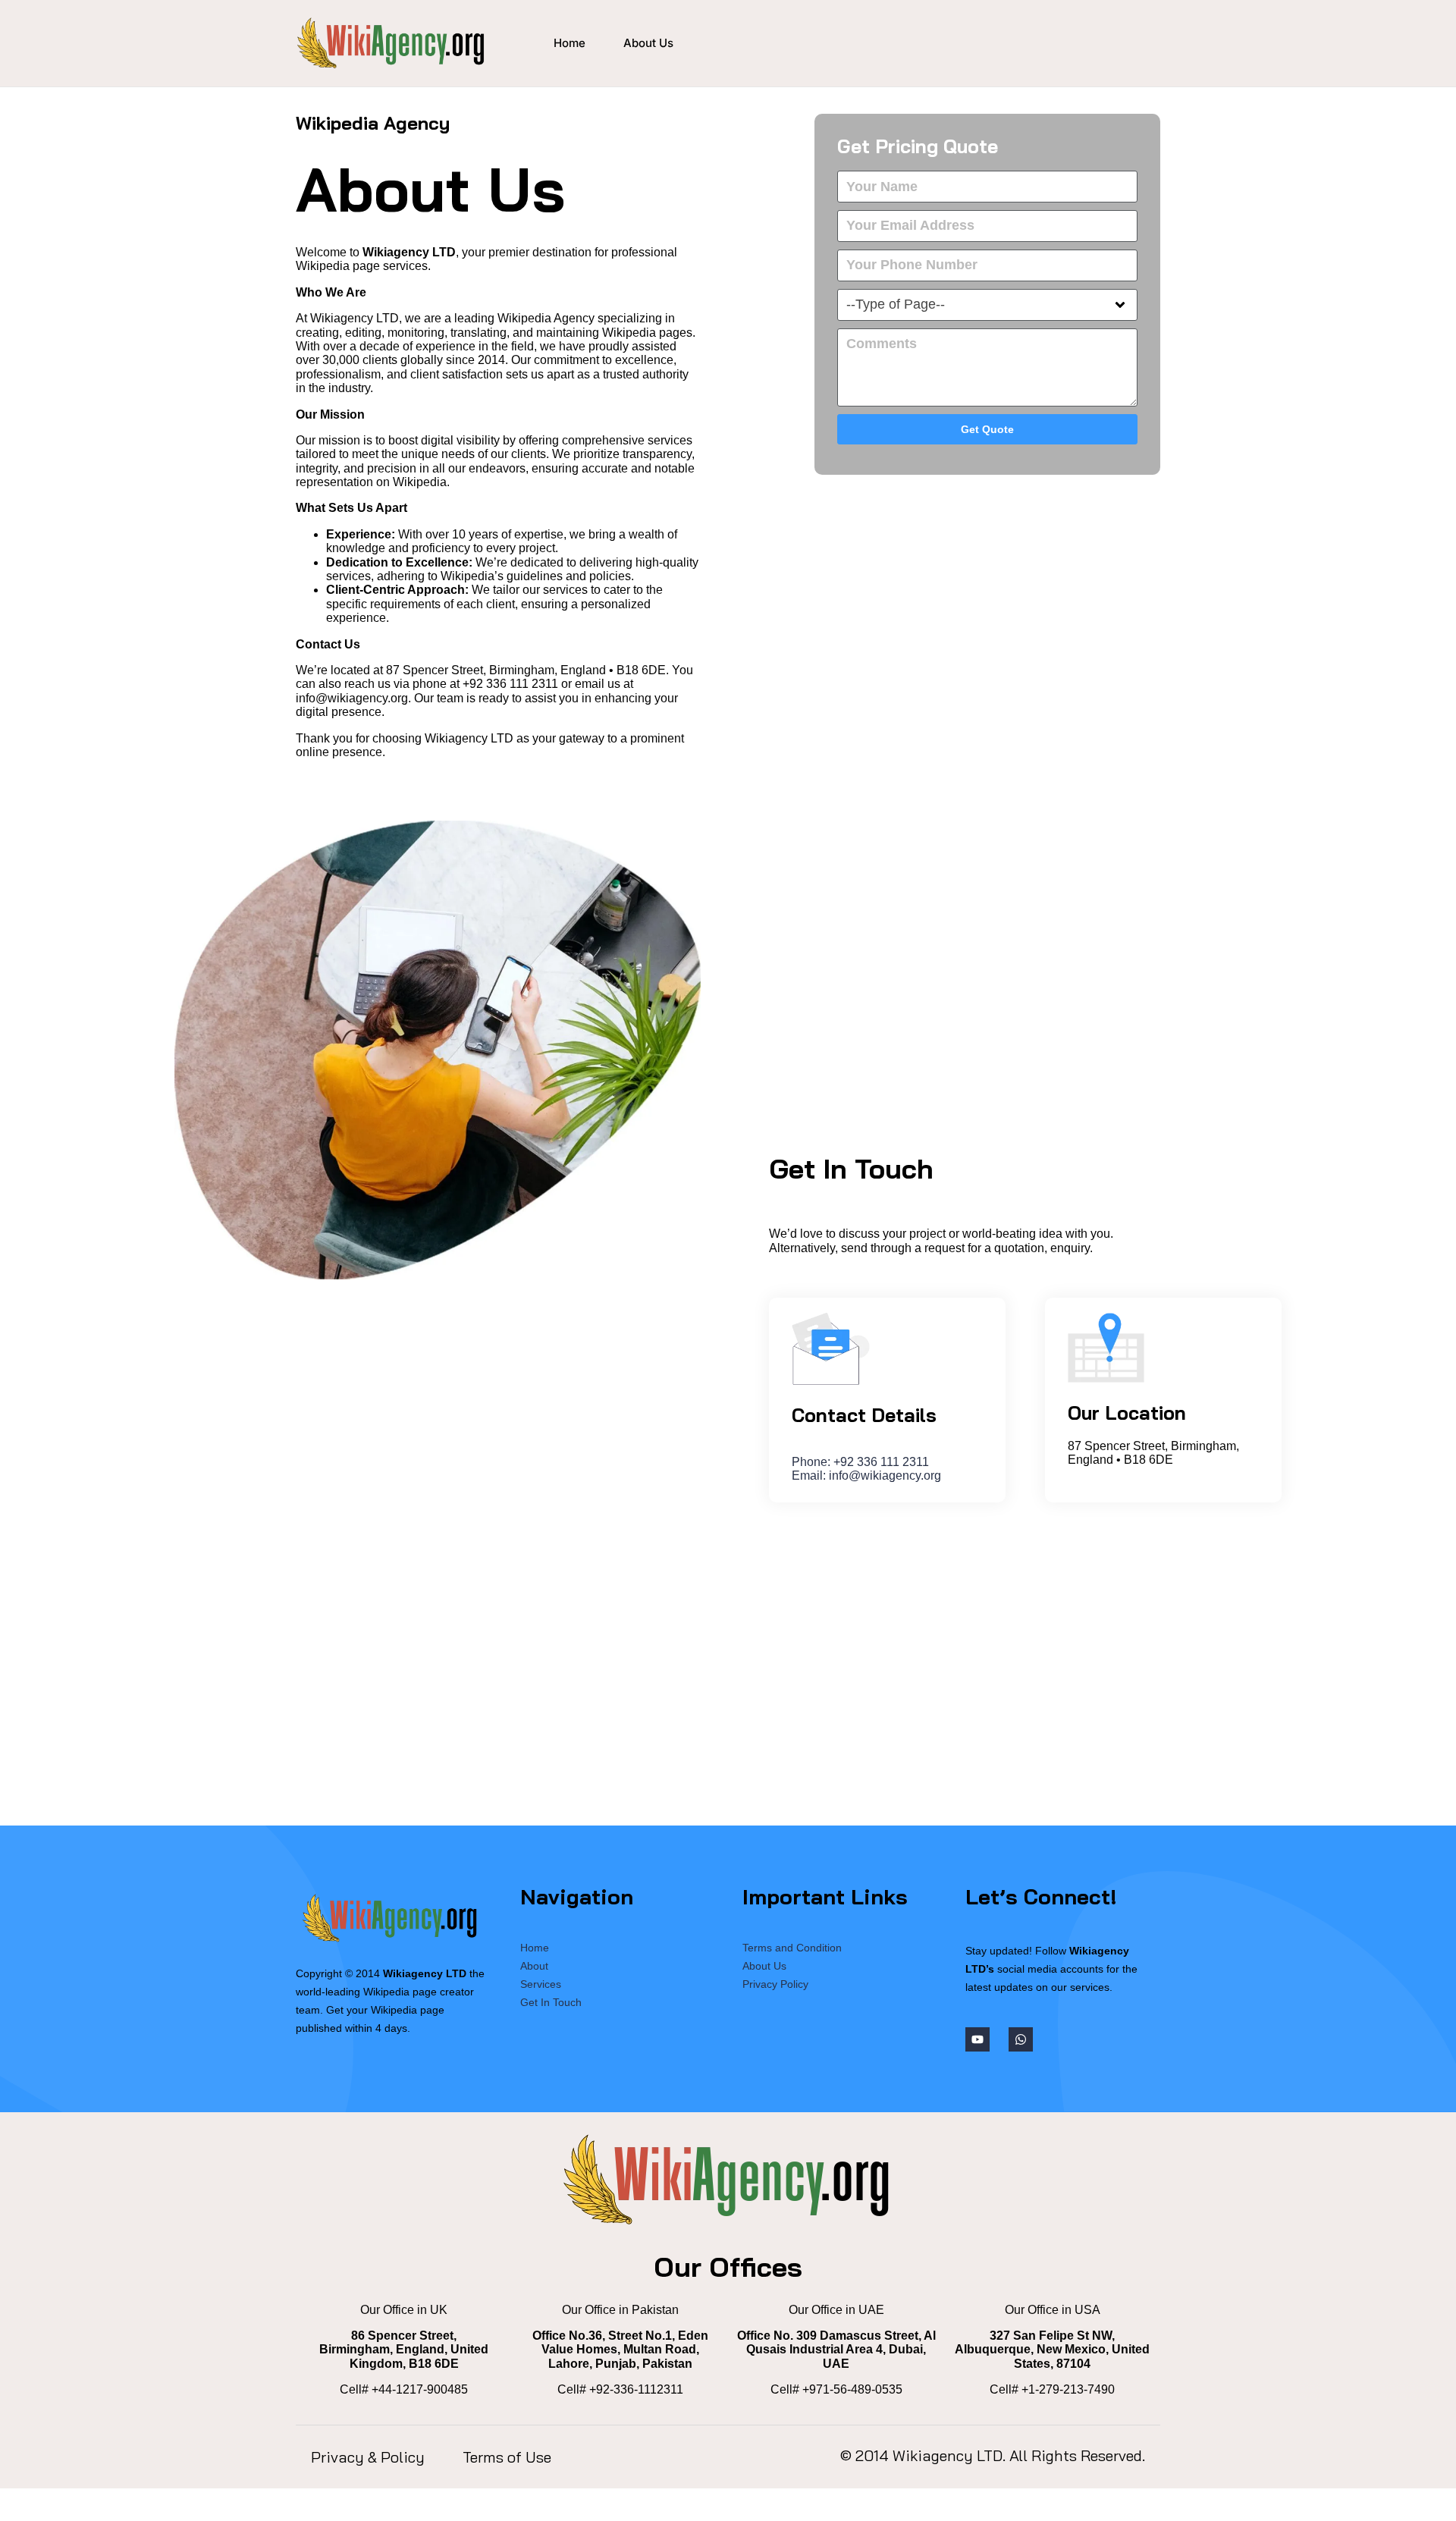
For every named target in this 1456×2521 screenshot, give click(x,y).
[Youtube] (977, 2039)
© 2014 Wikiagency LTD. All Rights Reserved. (993, 2455)
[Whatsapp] (1021, 2039)
